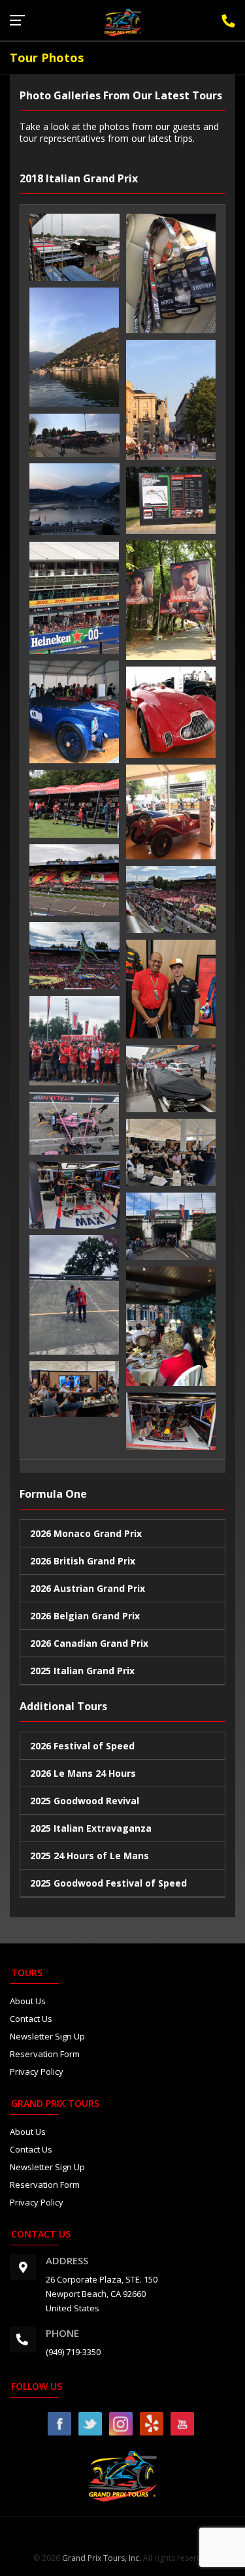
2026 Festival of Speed (82, 1746)
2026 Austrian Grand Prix (88, 1588)
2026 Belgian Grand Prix (85, 1616)
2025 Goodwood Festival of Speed (108, 1883)
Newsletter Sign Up (47, 2036)
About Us (28, 2001)
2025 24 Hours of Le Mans (90, 1856)
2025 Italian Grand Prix (82, 1671)
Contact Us (31, 2019)
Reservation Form (45, 2054)
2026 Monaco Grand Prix (86, 1533)
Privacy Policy (37, 2072)
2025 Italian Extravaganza (91, 1828)
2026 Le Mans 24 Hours (83, 1773)
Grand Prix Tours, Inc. (102, 2558)
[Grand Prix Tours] (123, 22)
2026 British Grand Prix (83, 1561)
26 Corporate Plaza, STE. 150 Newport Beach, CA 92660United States (102, 2294)
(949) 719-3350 (73, 2352)
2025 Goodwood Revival (85, 1801)
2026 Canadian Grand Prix (89, 1643)
